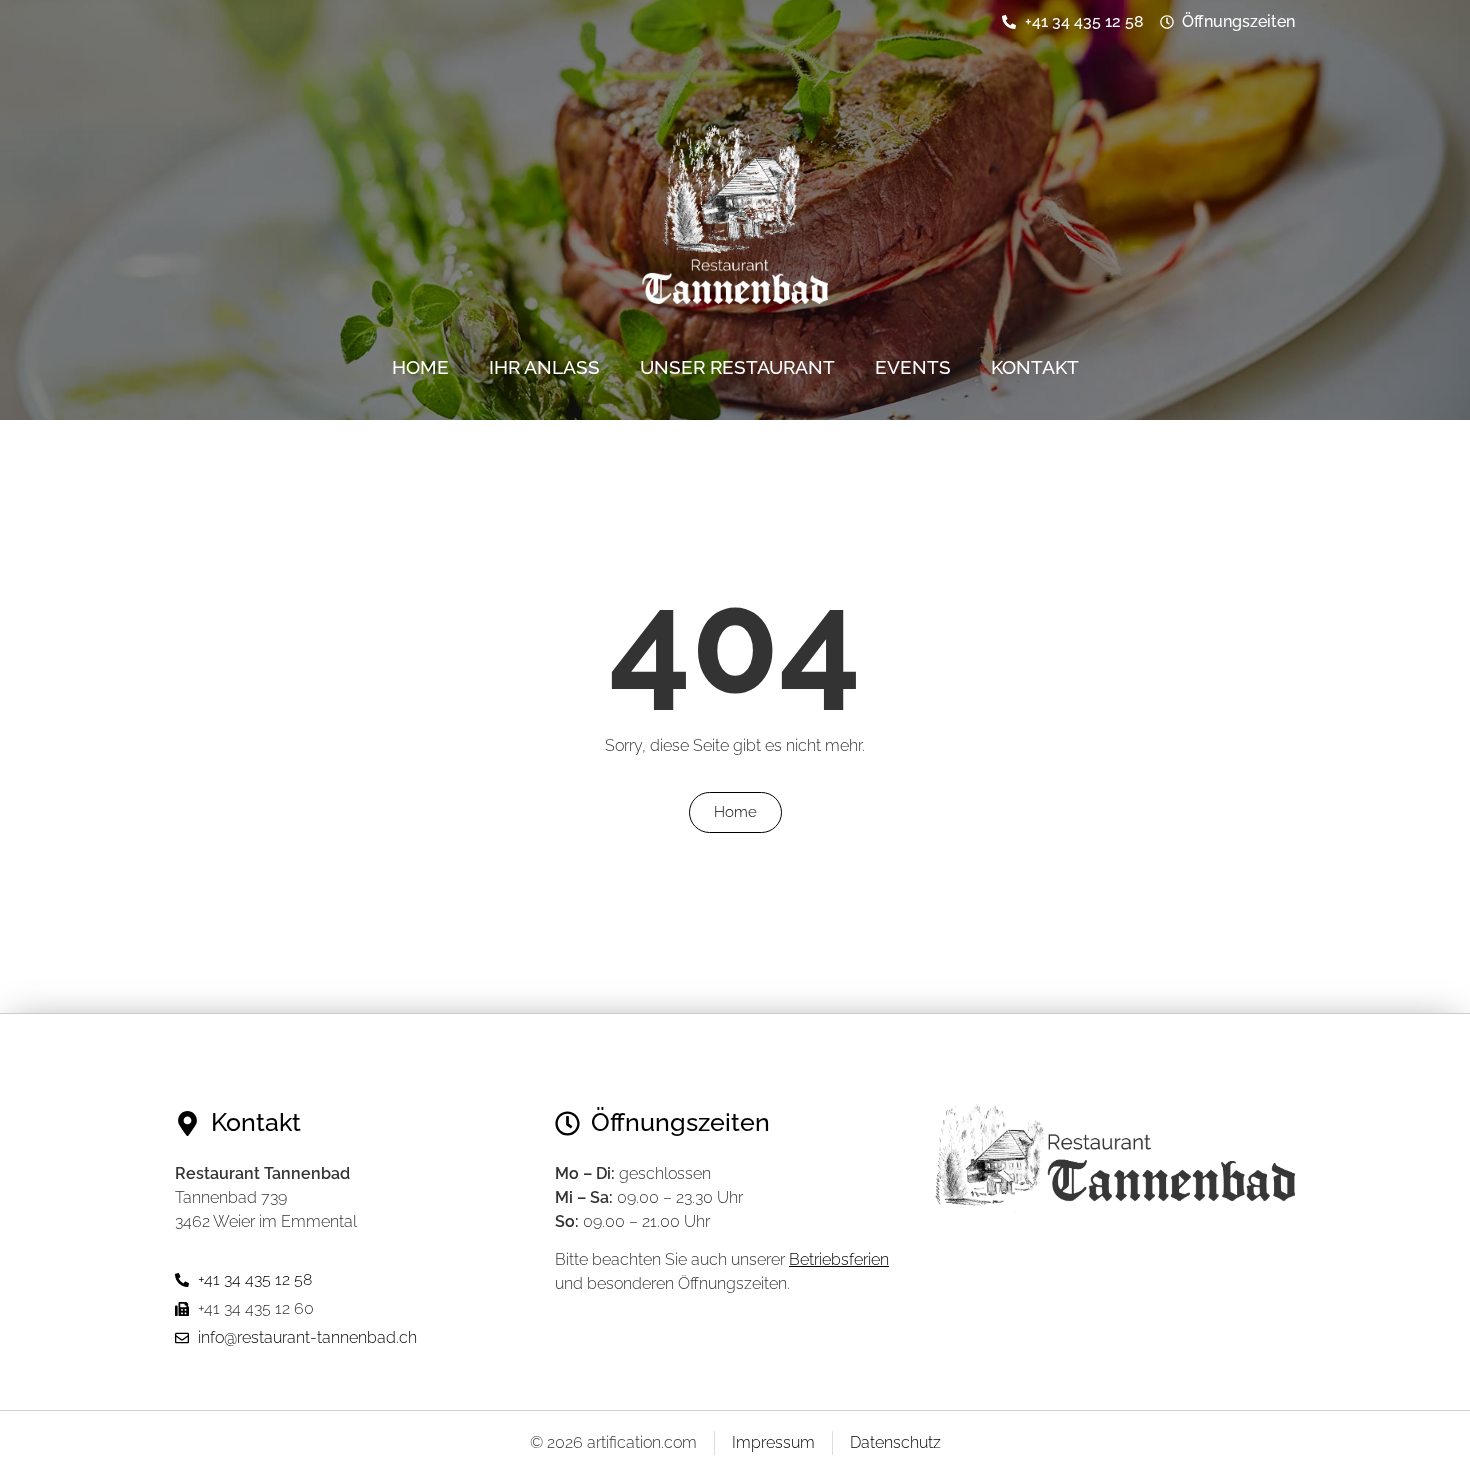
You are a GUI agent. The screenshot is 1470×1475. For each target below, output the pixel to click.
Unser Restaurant (737, 367)
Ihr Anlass (544, 367)
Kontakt (1035, 367)
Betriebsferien (839, 1259)
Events (913, 367)
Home (420, 367)
